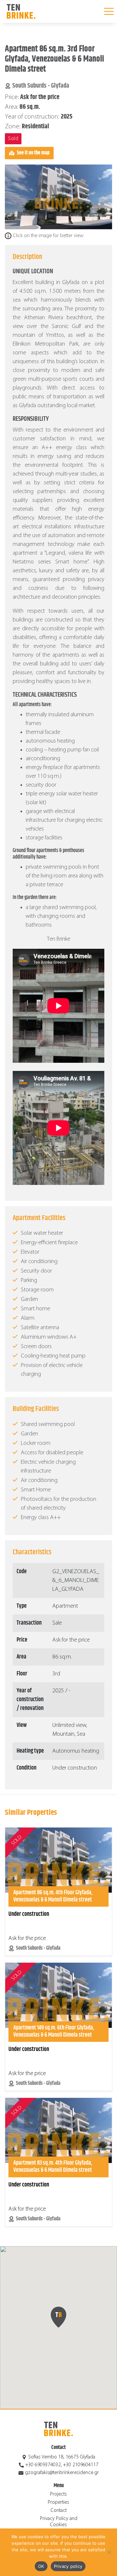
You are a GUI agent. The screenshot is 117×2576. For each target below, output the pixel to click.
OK (41, 2566)
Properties (58, 2502)
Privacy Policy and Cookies (59, 2522)
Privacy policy (68, 2566)
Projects (58, 2494)
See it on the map (33, 153)
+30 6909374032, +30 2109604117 (62, 2465)
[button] (58, 2317)
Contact (59, 2511)
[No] (109, 2552)
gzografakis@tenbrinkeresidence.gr (62, 2473)
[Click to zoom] (58, 197)
